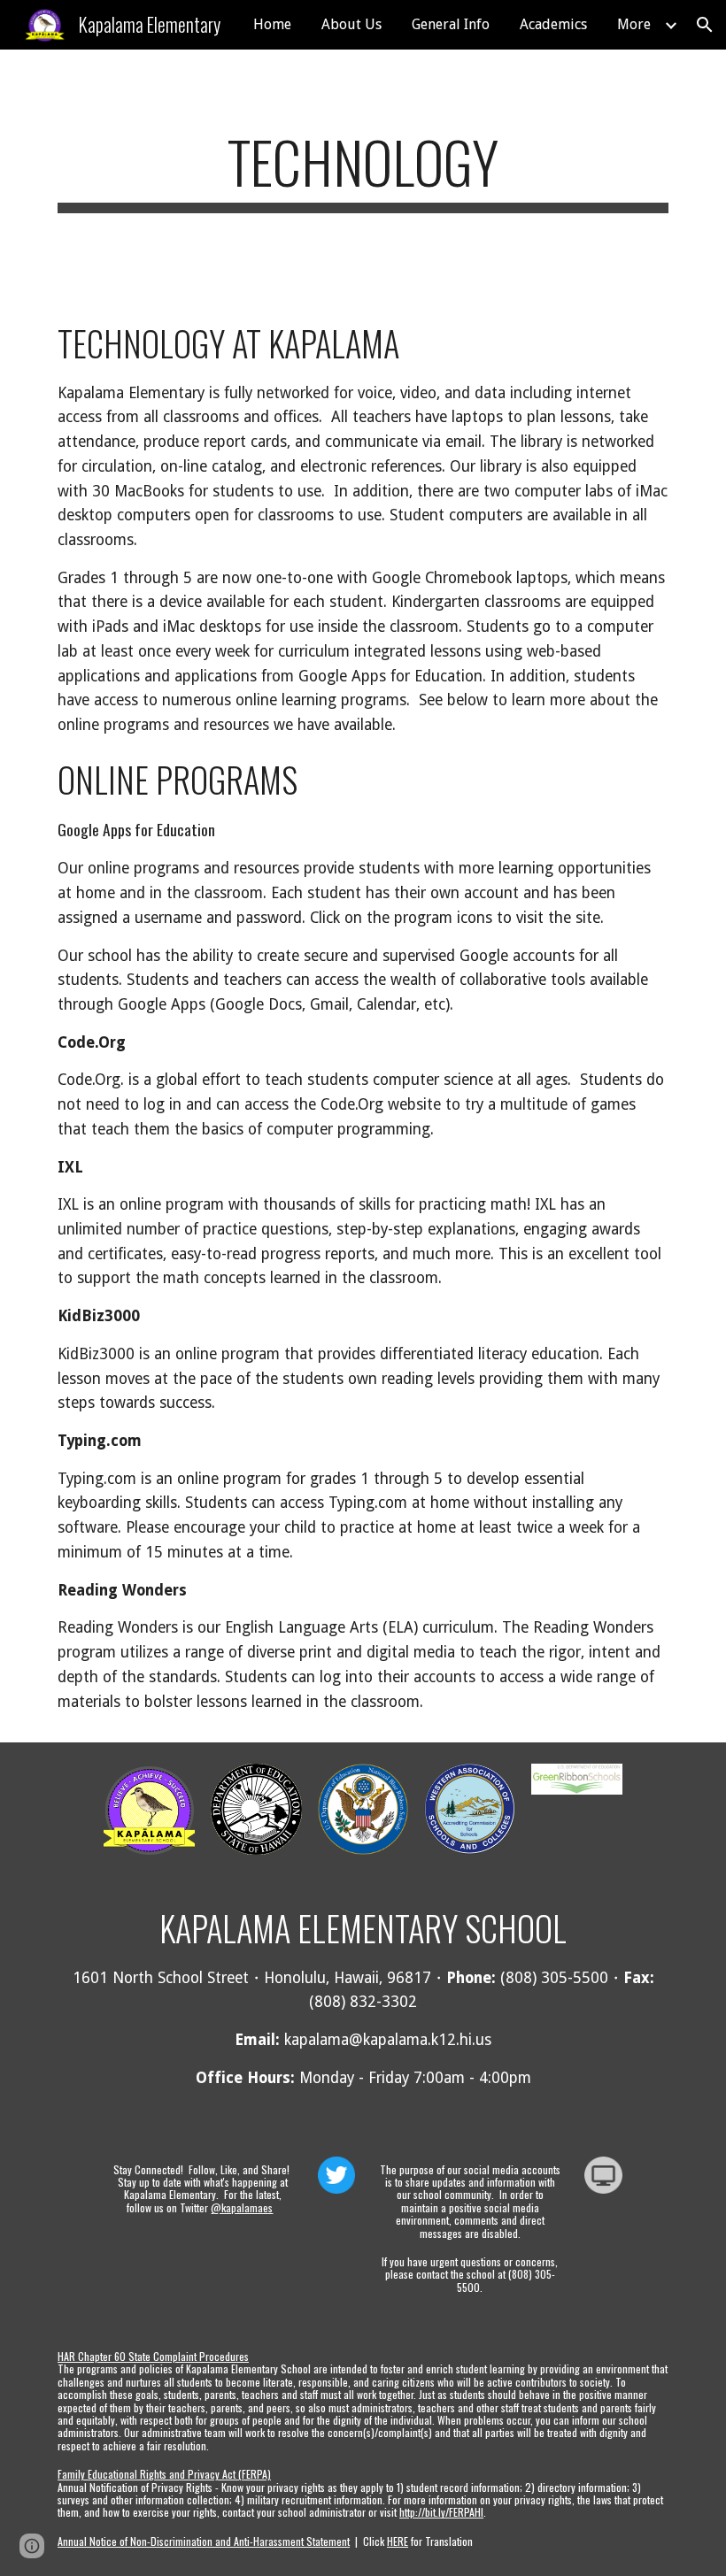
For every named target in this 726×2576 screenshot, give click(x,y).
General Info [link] (451, 24)
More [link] (634, 24)
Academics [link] (553, 24)
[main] (363, 170)
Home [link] (272, 24)
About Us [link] (351, 24)
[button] (705, 25)
